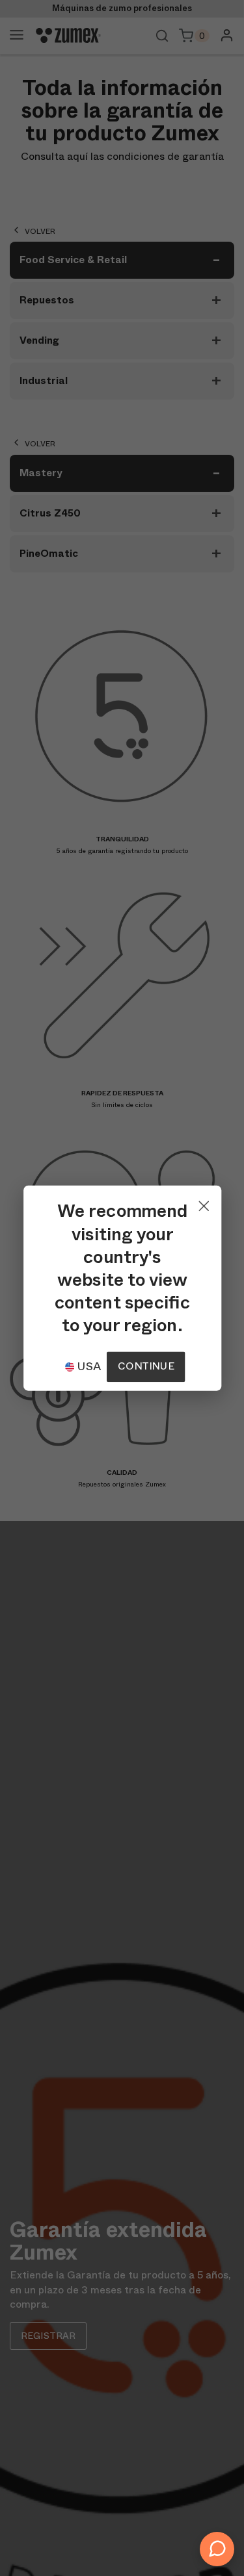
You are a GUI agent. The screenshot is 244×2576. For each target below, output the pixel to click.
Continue (146, 1366)
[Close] (203, 1203)
